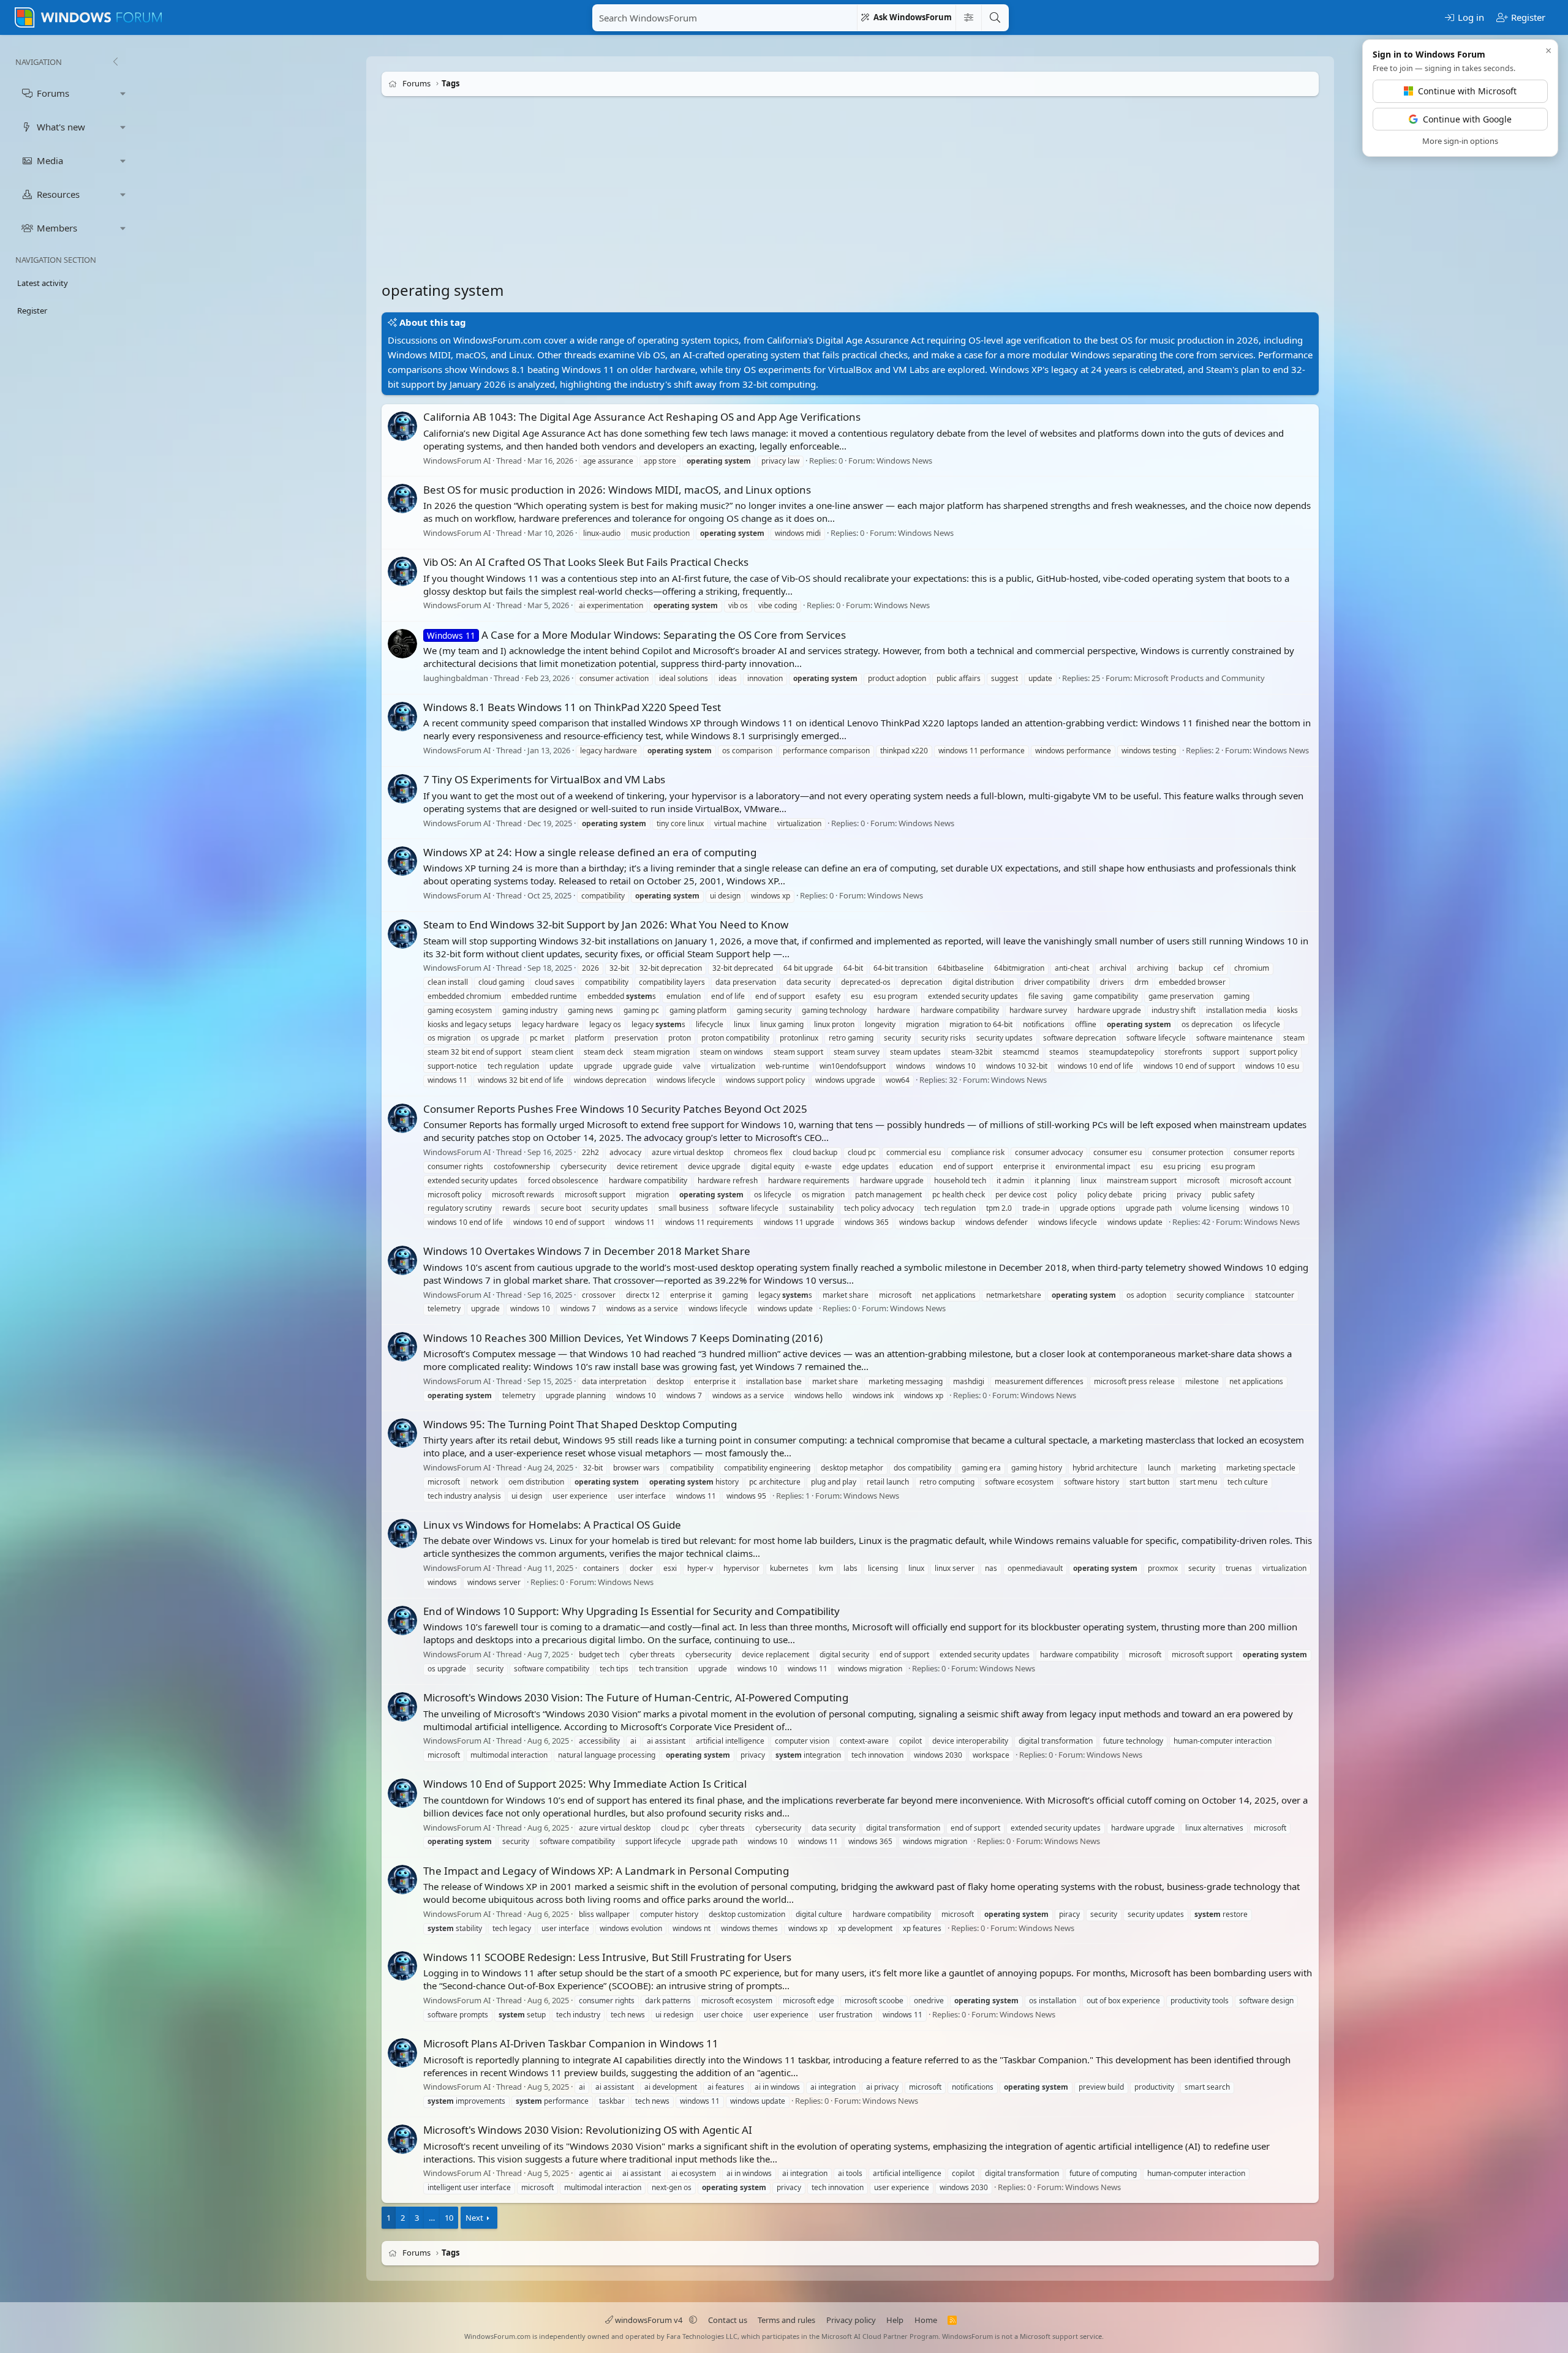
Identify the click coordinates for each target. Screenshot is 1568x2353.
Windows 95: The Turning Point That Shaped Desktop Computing (580, 1424)
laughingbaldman (456, 678)
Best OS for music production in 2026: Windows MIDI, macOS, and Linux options (617, 490)
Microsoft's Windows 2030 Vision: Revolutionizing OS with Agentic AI (588, 2130)
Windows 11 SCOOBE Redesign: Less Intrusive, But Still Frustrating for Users (607, 1957)
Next (474, 2218)
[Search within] (968, 18)
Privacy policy (851, 2320)
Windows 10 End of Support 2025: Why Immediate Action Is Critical (585, 1784)
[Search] (995, 18)
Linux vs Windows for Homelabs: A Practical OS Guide (552, 1525)
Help (895, 2320)
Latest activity (43, 283)
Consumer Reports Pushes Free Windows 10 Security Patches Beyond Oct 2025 (615, 1109)
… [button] (432, 2218)
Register (32, 311)
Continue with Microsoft (1467, 91)
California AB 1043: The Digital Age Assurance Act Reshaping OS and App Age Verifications (642, 417)
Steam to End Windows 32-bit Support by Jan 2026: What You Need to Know (606, 924)
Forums (53, 93)
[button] (123, 93)
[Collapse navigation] (115, 62)
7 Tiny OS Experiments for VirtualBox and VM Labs (544, 779)
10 (449, 2218)
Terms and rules (786, 2320)
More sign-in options (1460, 141)
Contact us (728, 2320)
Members (57, 228)
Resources (58, 194)
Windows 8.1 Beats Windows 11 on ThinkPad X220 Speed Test (572, 707)
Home (926, 2320)
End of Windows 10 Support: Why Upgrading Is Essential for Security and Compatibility (631, 1611)
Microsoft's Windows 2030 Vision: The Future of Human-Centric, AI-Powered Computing (636, 1697)
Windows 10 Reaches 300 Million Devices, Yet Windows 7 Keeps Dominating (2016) (623, 1338)
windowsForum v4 (649, 2320)
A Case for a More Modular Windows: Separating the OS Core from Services (636, 635)
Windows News (904, 461)
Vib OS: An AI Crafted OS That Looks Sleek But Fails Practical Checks (586, 562)
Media (50, 160)
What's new (61, 127)
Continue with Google (1467, 119)
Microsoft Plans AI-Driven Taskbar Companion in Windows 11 (571, 2043)
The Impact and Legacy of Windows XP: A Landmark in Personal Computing (606, 1871)
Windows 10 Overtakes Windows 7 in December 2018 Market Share (587, 1251)
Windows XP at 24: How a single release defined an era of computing (590, 852)
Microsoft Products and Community (1199, 678)
